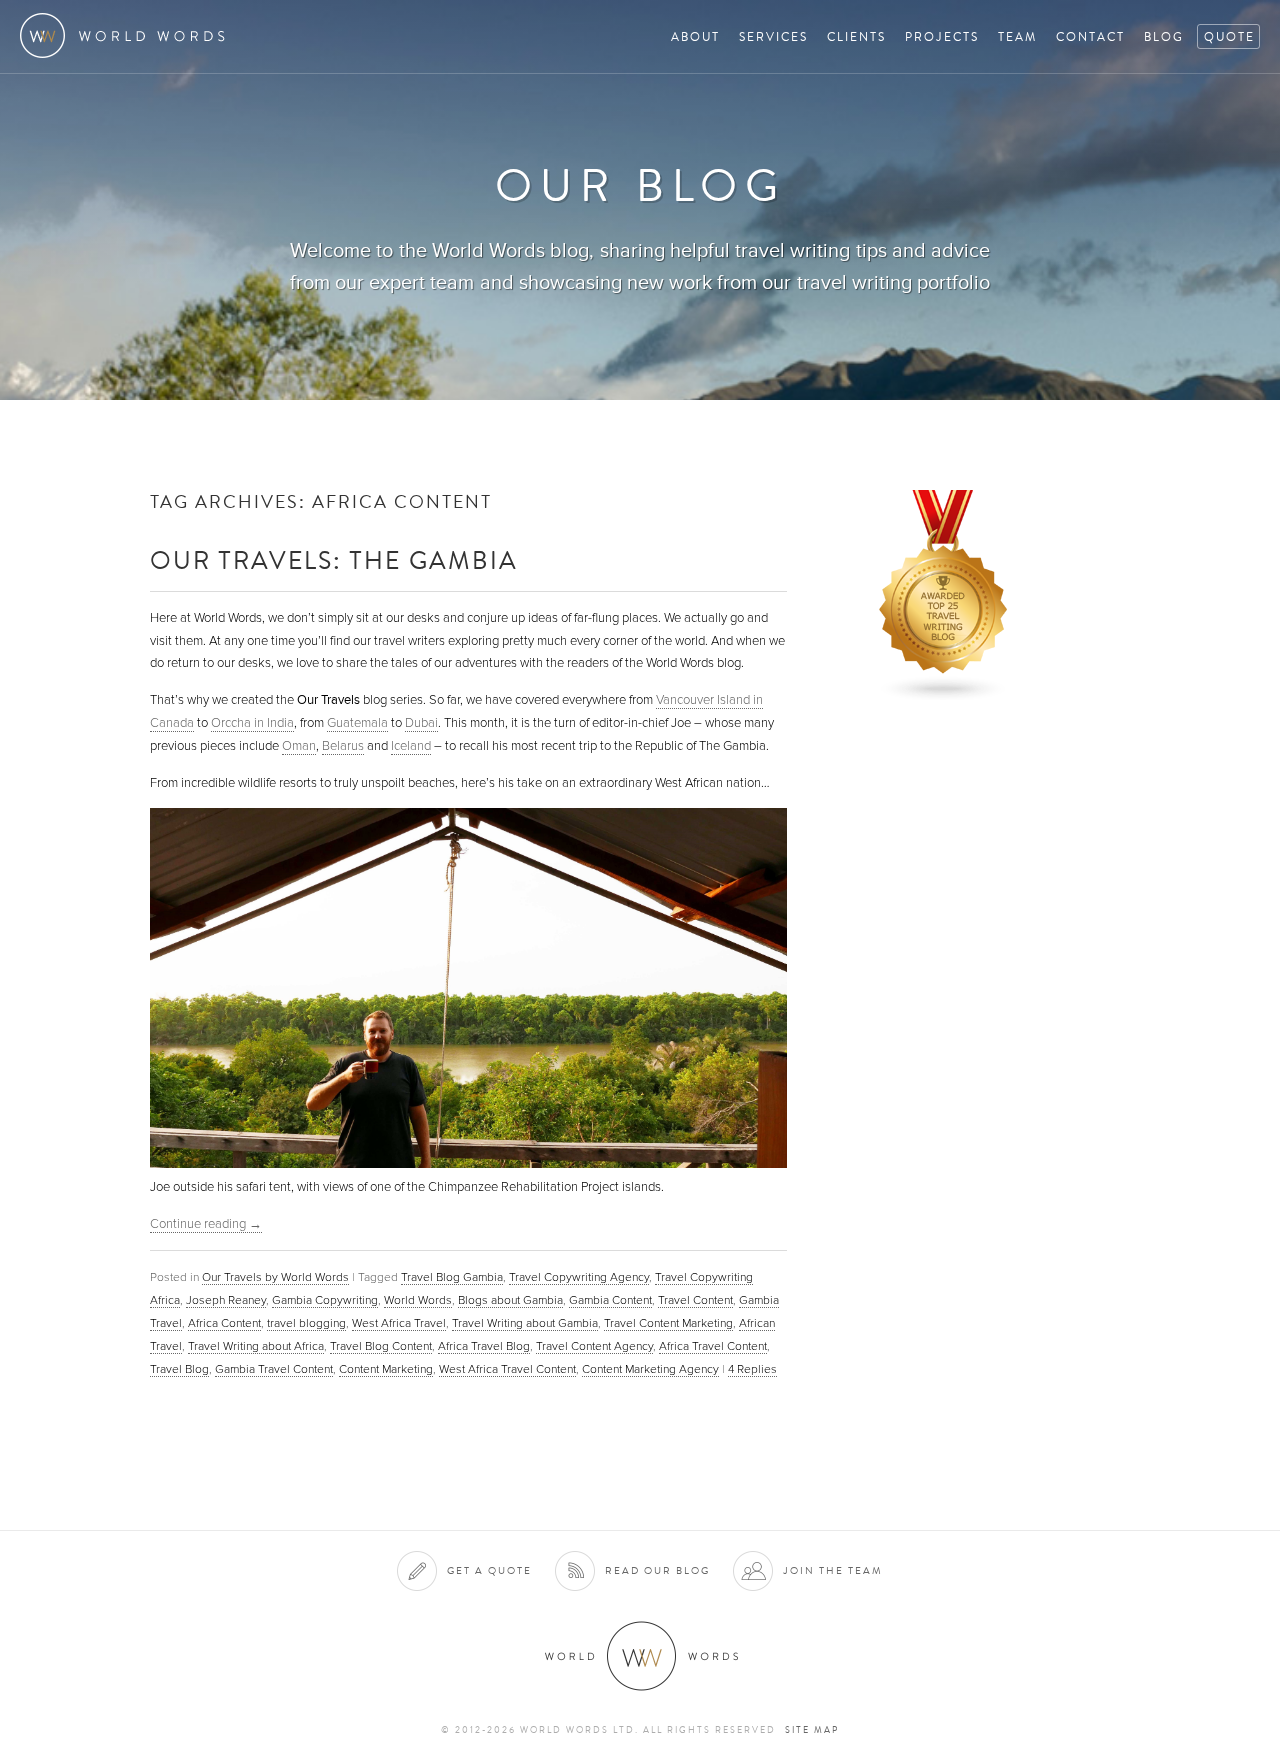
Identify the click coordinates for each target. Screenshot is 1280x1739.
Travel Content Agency (594, 1346)
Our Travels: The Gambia (334, 559)
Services (773, 36)
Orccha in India (252, 723)
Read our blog (657, 1570)
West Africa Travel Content (507, 1369)
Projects (942, 36)
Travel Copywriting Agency (579, 1277)
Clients (856, 36)
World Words (127, 35)
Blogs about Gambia (510, 1300)
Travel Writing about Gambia (525, 1323)
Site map (812, 1730)
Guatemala (357, 723)
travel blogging (306, 1323)
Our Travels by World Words (275, 1277)
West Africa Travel (399, 1323)
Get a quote (489, 1570)
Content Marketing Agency (650, 1369)
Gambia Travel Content (274, 1369)
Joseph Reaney (226, 1300)
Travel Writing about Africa (256, 1346)
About (695, 36)
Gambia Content (610, 1300)
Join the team (833, 1570)
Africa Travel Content (713, 1346)
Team (1017, 36)
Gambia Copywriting (325, 1300)
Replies (752, 1369)
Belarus (343, 746)
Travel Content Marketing (668, 1323)
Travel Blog (179, 1369)
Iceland (411, 746)
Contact (1090, 36)
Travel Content (695, 1300)
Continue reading (206, 1224)
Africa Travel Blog (484, 1346)
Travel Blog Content (381, 1346)
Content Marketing (386, 1369)
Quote (1229, 36)
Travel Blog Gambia (452, 1277)
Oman (299, 746)
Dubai (421, 723)
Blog (1164, 36)
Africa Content (224, 1323)
